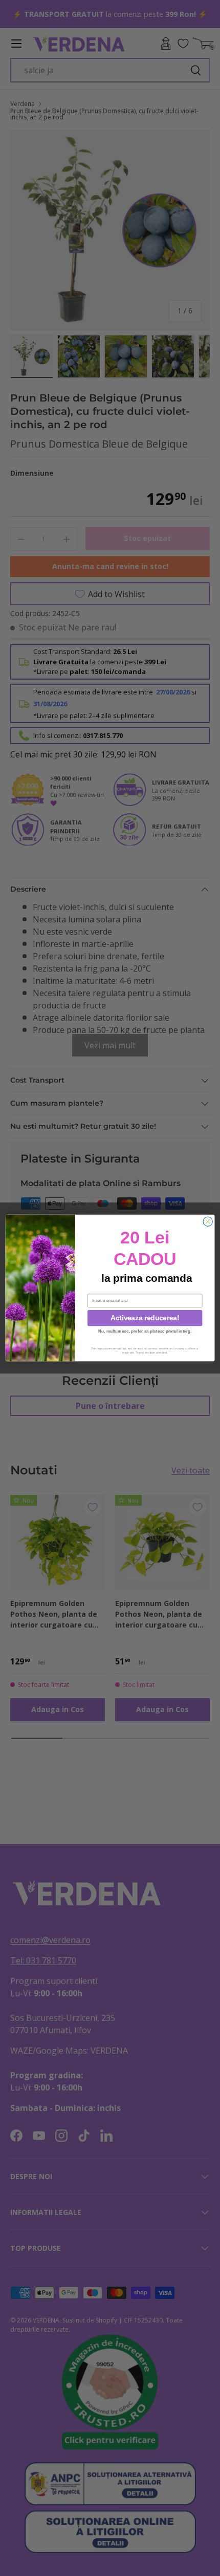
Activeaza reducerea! (145, 1318)
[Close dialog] (208, 1221)
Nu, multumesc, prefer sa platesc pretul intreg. (145, 1331)
